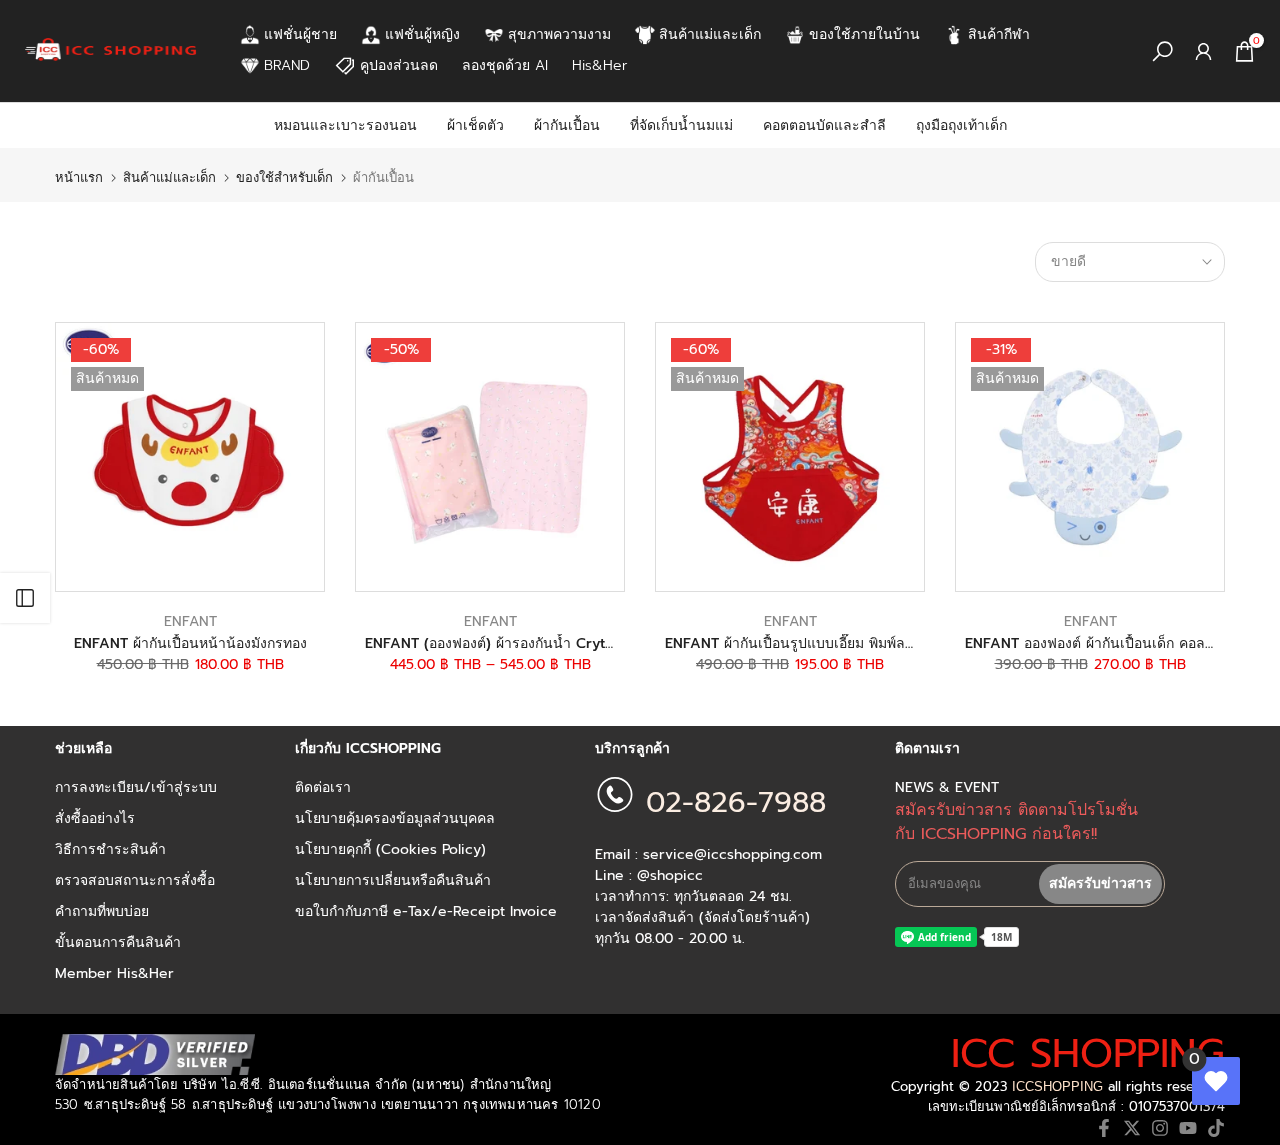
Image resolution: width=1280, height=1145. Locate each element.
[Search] (1162, 51)
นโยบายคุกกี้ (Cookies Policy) (390, 850)
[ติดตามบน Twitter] (1132, 1128)
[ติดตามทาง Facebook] (1104, 1128)
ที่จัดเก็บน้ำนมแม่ (681, 125)
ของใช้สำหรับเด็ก (284, 177)
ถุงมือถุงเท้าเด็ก (961, 125)
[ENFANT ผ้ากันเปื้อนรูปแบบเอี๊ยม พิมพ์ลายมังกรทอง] (790, 457)
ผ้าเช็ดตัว (475, 125)
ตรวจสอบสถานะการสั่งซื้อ (135, 881)
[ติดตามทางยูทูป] (1188, 1128)
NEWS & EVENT (947, 788)
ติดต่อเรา (323, 788)
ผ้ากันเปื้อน (567, 125)
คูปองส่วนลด (399, 65)
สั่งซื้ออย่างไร (95, 819)
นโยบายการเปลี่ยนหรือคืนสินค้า (393, 881)
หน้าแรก (79, 177)
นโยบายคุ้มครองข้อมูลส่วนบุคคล (395, 819)
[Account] (1203, 51)
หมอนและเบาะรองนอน (345, 125)
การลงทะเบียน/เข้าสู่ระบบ (136, 788)
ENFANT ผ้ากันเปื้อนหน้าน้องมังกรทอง (190, 643)
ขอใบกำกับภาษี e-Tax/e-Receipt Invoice (426, 912)
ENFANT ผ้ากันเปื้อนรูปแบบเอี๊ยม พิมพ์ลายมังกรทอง (821, 643)
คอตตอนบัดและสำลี (824, 125)
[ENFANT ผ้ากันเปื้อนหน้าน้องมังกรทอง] (190, 457)
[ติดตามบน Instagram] (1160, 1128)
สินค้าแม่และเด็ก (169, 177)
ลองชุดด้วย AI (505, 65)
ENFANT (190, 621)
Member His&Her (114, 974)
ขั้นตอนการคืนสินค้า (118, 943)
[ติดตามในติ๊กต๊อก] (1216, 1128)
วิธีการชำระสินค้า (110, 850)
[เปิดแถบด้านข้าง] (25, 598)
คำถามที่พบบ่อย (102, 912)
